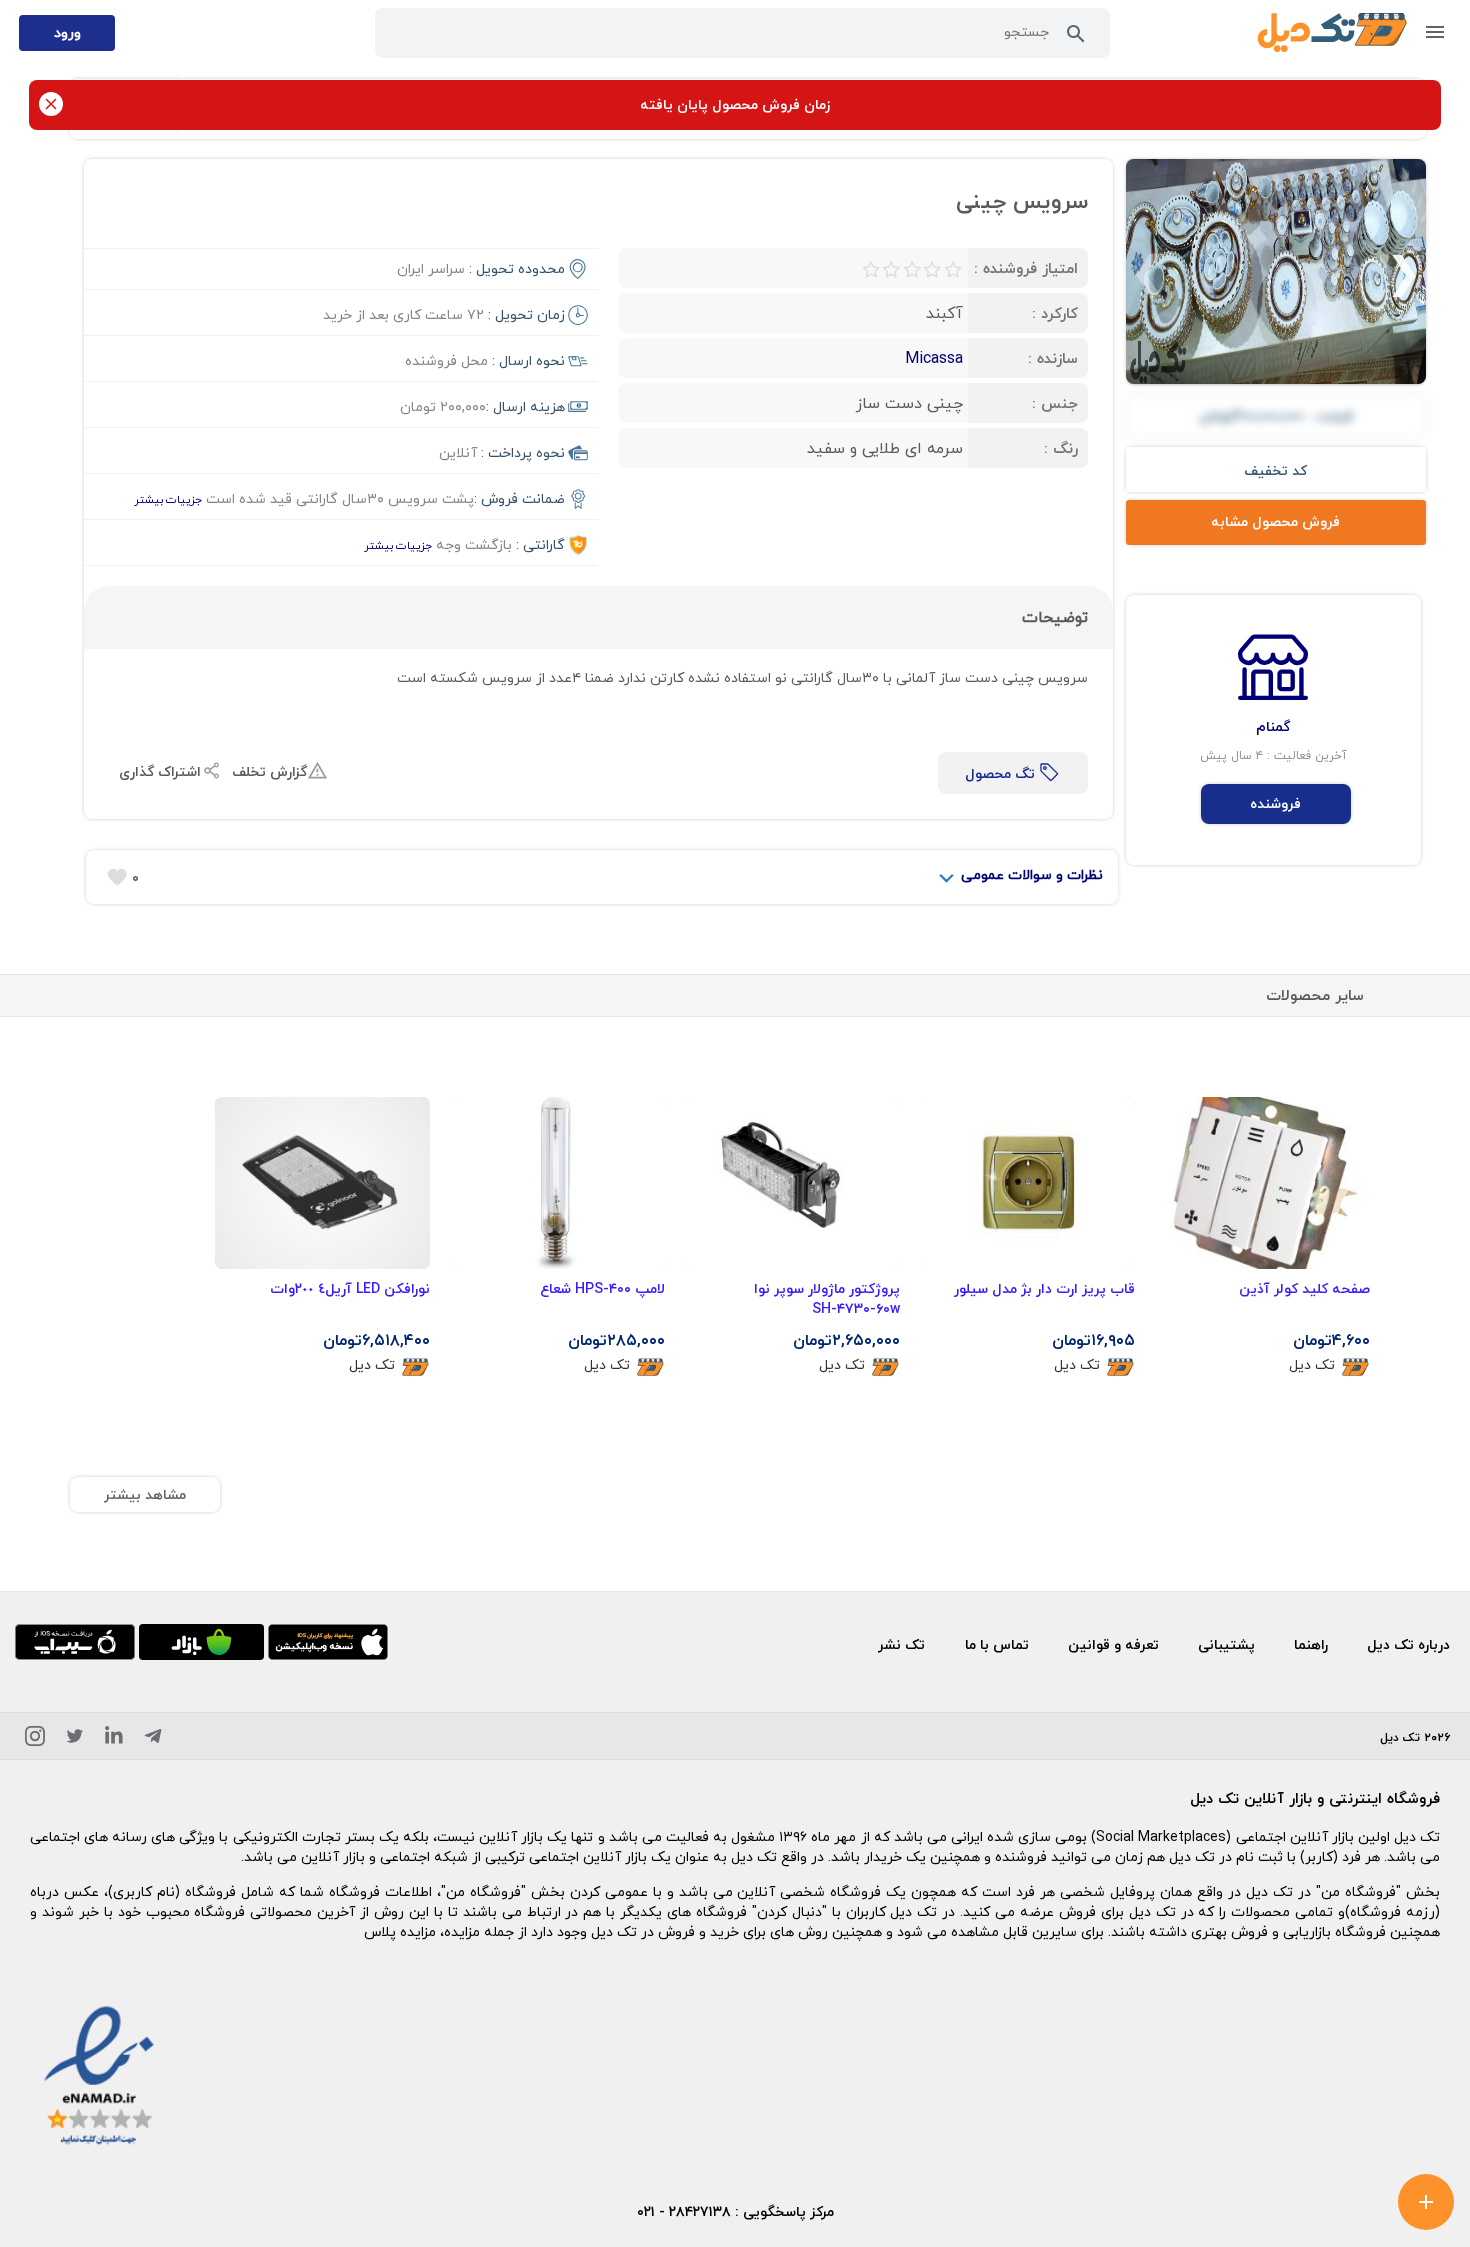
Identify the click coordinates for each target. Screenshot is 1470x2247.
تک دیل (1312, 1365)
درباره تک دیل (1408, 1644)
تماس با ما (997, 1644)
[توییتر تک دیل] (75, 1739)
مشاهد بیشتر (145, 1494)
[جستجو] (1076, 38)
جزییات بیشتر (168, 499)
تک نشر (901, 1644)
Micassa (934, 358)
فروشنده (1275, 803)
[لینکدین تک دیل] (114, 1739)
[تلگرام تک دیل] (153, 1739)
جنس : (1055, 403)
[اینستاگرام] (35, 1739)
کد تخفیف (1275, 470)
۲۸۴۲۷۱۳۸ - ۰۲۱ (684, 2211)
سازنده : (1053, 358)
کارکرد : (1055, 313)
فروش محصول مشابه (1275, 521)
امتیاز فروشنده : (1026, 268)
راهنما (1311, 1644)
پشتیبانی (1226, 1644)
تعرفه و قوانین (1113, 1644)
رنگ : (1061, 448)
